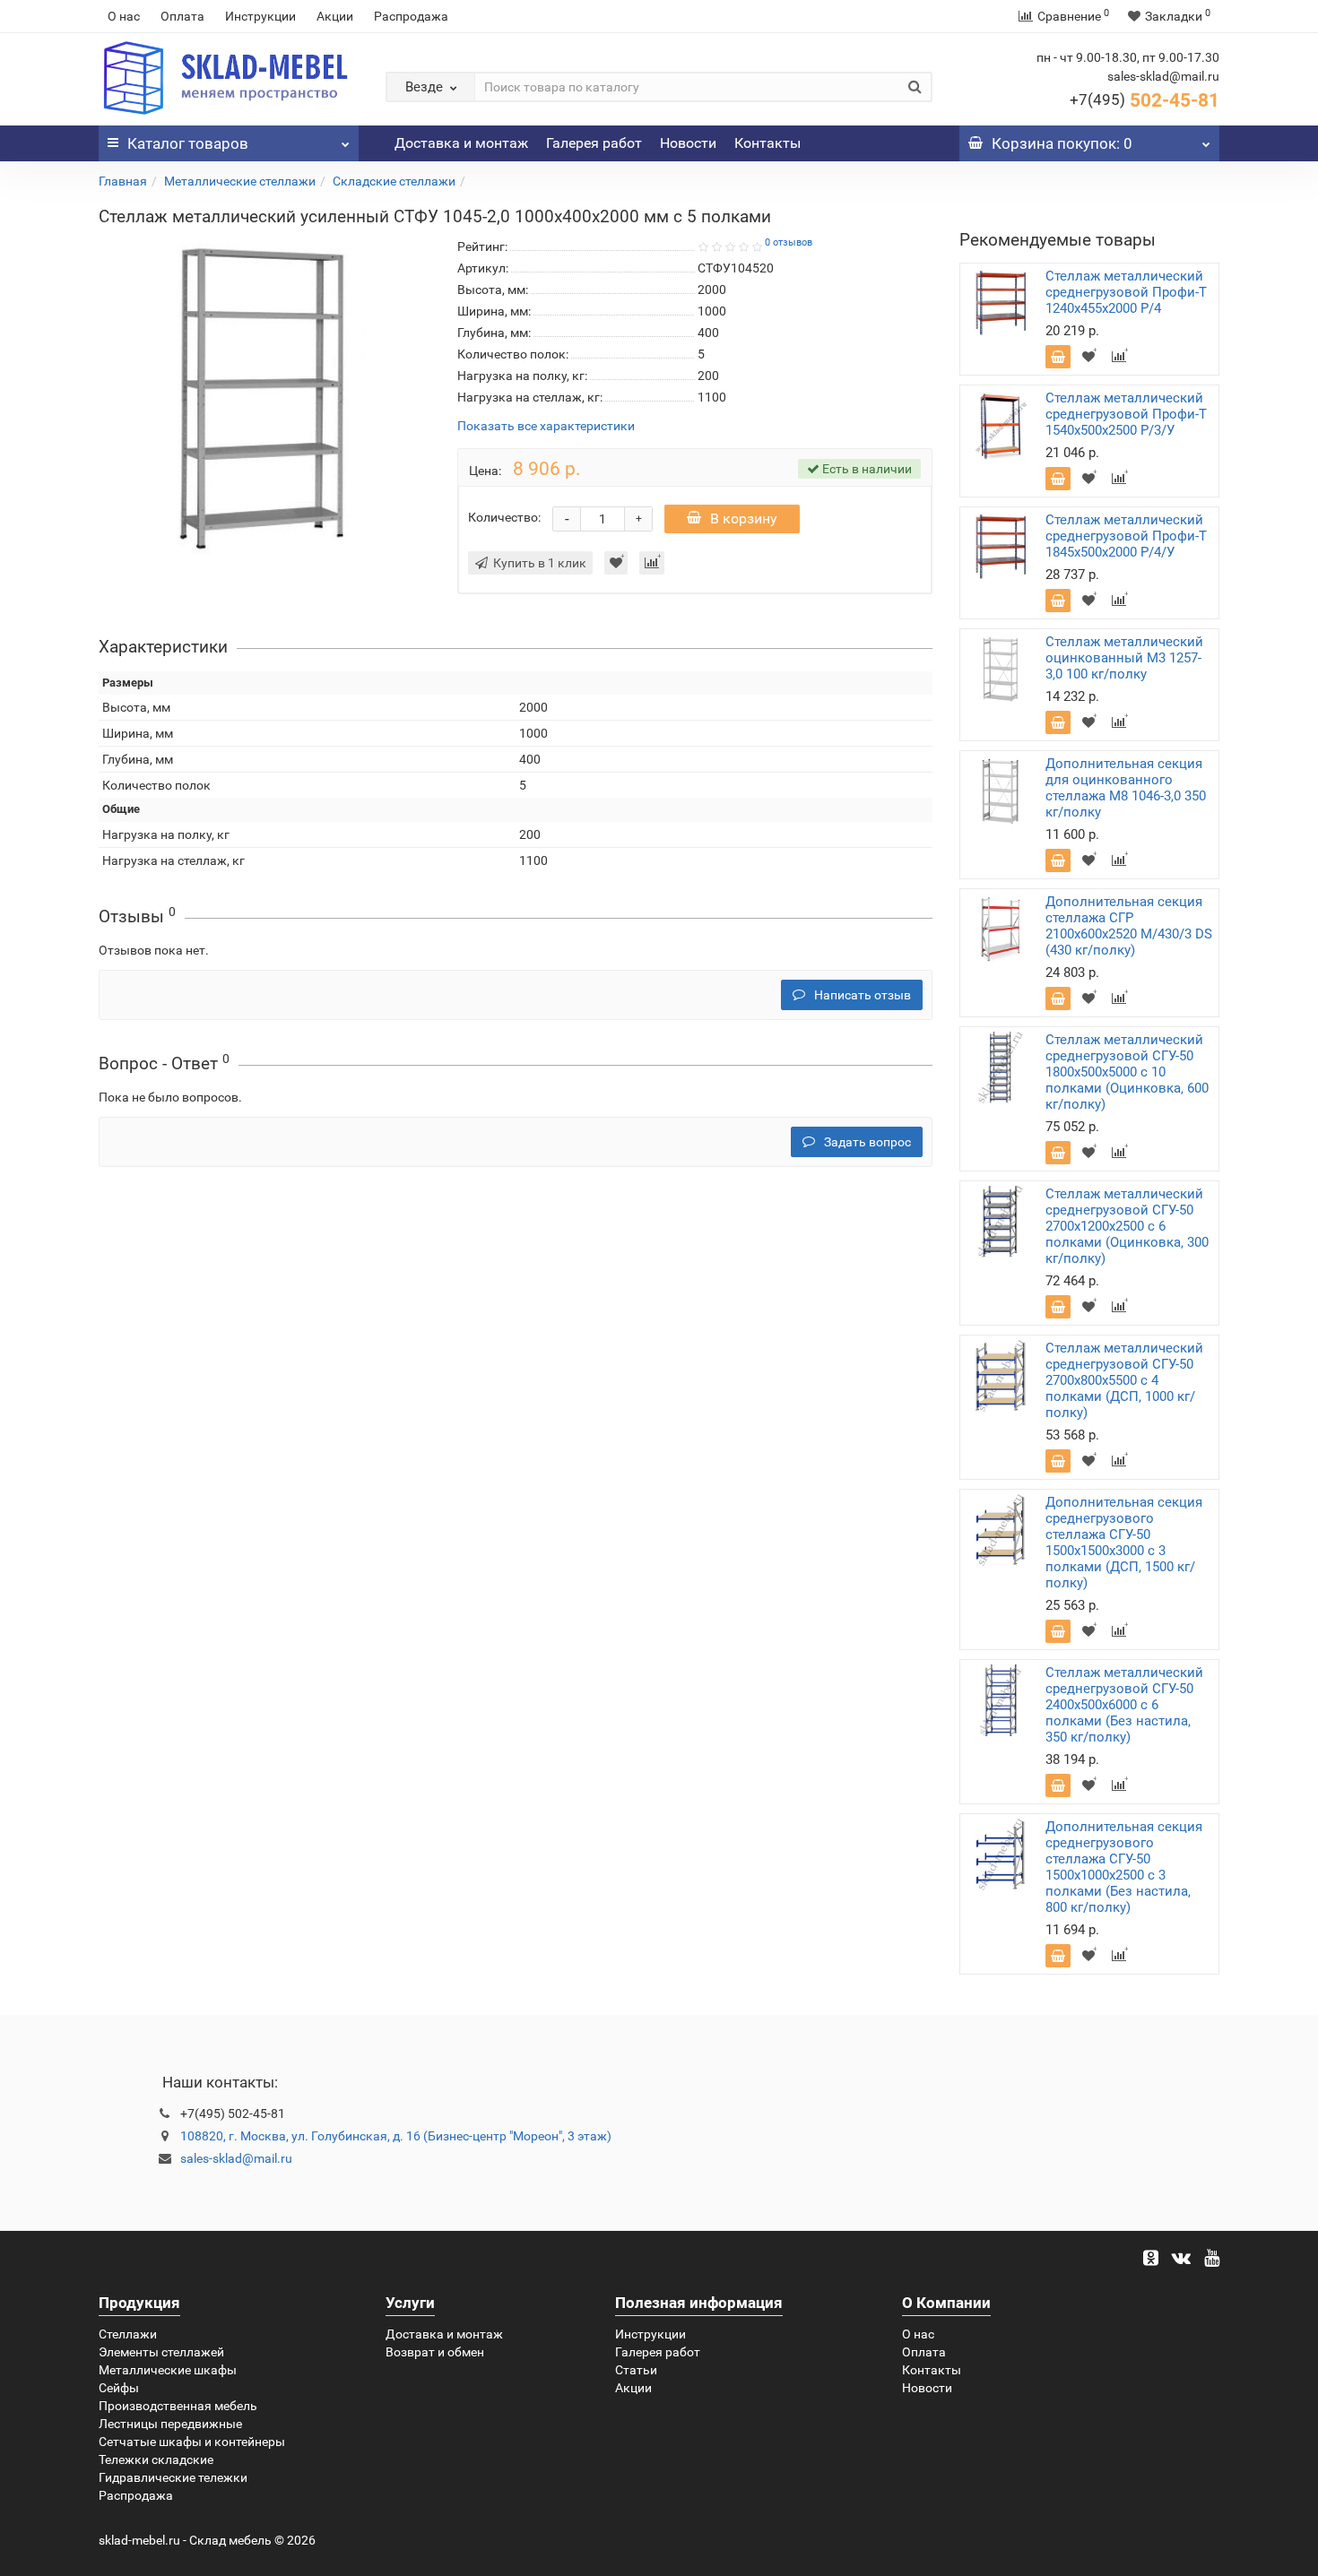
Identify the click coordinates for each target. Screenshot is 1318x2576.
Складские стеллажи (394, 181)
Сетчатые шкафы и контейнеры (192, 2442)
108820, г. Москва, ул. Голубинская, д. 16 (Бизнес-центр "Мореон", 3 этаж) (396, 2136)
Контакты (767, 143)
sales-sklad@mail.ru (236, 2158)
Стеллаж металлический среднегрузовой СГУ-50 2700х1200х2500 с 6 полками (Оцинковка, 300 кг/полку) (1127, 1226)
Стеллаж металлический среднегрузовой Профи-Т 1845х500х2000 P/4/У (1126, 536)
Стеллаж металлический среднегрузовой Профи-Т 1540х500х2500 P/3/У (1126, 414)
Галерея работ (594, 143)
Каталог (188, 143)
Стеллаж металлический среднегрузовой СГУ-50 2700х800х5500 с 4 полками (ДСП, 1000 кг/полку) (1124, 1380)
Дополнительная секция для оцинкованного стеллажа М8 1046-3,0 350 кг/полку (1126, 788)
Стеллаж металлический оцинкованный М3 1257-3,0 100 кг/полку (1124, 658)
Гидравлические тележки (173, 2477)
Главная (123, 181)
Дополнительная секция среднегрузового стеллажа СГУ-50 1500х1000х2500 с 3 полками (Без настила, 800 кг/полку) (1124, 1867)
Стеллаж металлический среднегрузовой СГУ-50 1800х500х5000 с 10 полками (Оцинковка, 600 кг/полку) (1127, 1072)
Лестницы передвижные (170, 2424)
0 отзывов (789, 242)
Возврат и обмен (435, 2352)
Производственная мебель (178, 2406)
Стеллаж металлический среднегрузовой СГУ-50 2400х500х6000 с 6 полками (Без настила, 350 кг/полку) (1124, 1705)
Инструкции (260, 16)
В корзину (744, 519)
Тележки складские (156, 2459)
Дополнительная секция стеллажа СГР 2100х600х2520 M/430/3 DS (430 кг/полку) (1129, 926)
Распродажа (411, 16)
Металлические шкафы (168, 2370)
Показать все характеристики (546, 426)
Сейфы (119, 2388)
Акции (335, 16)
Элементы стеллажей (161, 2352)
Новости (688, 143)
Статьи (636, 2370)
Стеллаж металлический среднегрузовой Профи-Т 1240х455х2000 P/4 (1126, 292)
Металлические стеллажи (240, 181)
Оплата (182, 16)
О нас (124, 16)
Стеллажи (128, 2334)
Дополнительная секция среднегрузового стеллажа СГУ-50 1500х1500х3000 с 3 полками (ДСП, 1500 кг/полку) (1124, 1543)
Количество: (504, 517)
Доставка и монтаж (461, 143)
